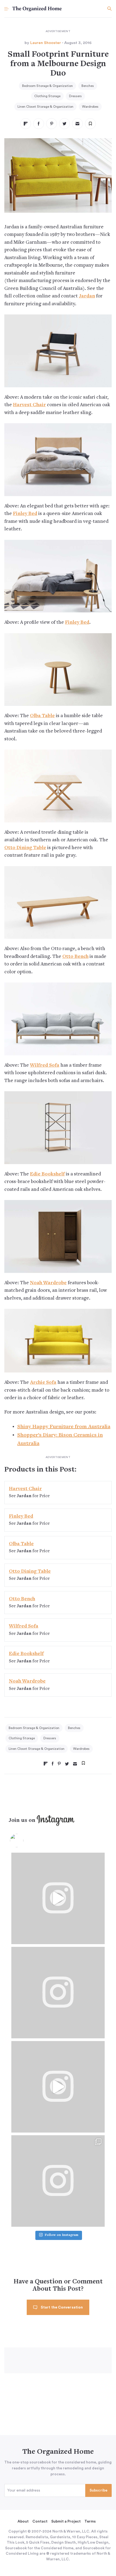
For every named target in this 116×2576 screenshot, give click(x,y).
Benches (88, 86)
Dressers (75, 96)
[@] (25, 1841)
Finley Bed (25, 514)
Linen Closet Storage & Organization (45, 107)
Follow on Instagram (62, 2235)
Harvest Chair (29, 405)
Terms (90, 2521)
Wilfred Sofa (45, 1065)
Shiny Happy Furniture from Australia (64, 1427)
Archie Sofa (43, 1383)
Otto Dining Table (25, 848)
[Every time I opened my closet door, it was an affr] (58, 1898)
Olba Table (42, 716)
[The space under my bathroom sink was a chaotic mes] (58, 2087)
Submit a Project (66, 2521)
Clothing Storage (47, 96)
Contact (40, 2521)
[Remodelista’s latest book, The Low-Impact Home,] (58, 2181)
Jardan (87, 296)
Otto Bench (75, 957)
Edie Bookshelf (47, 1174)
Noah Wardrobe (48, 1283)
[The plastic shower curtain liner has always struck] (58, 1993)
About (23, 2521)
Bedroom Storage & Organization (47, 86)
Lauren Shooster (46, 43)
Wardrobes (90, 107)
